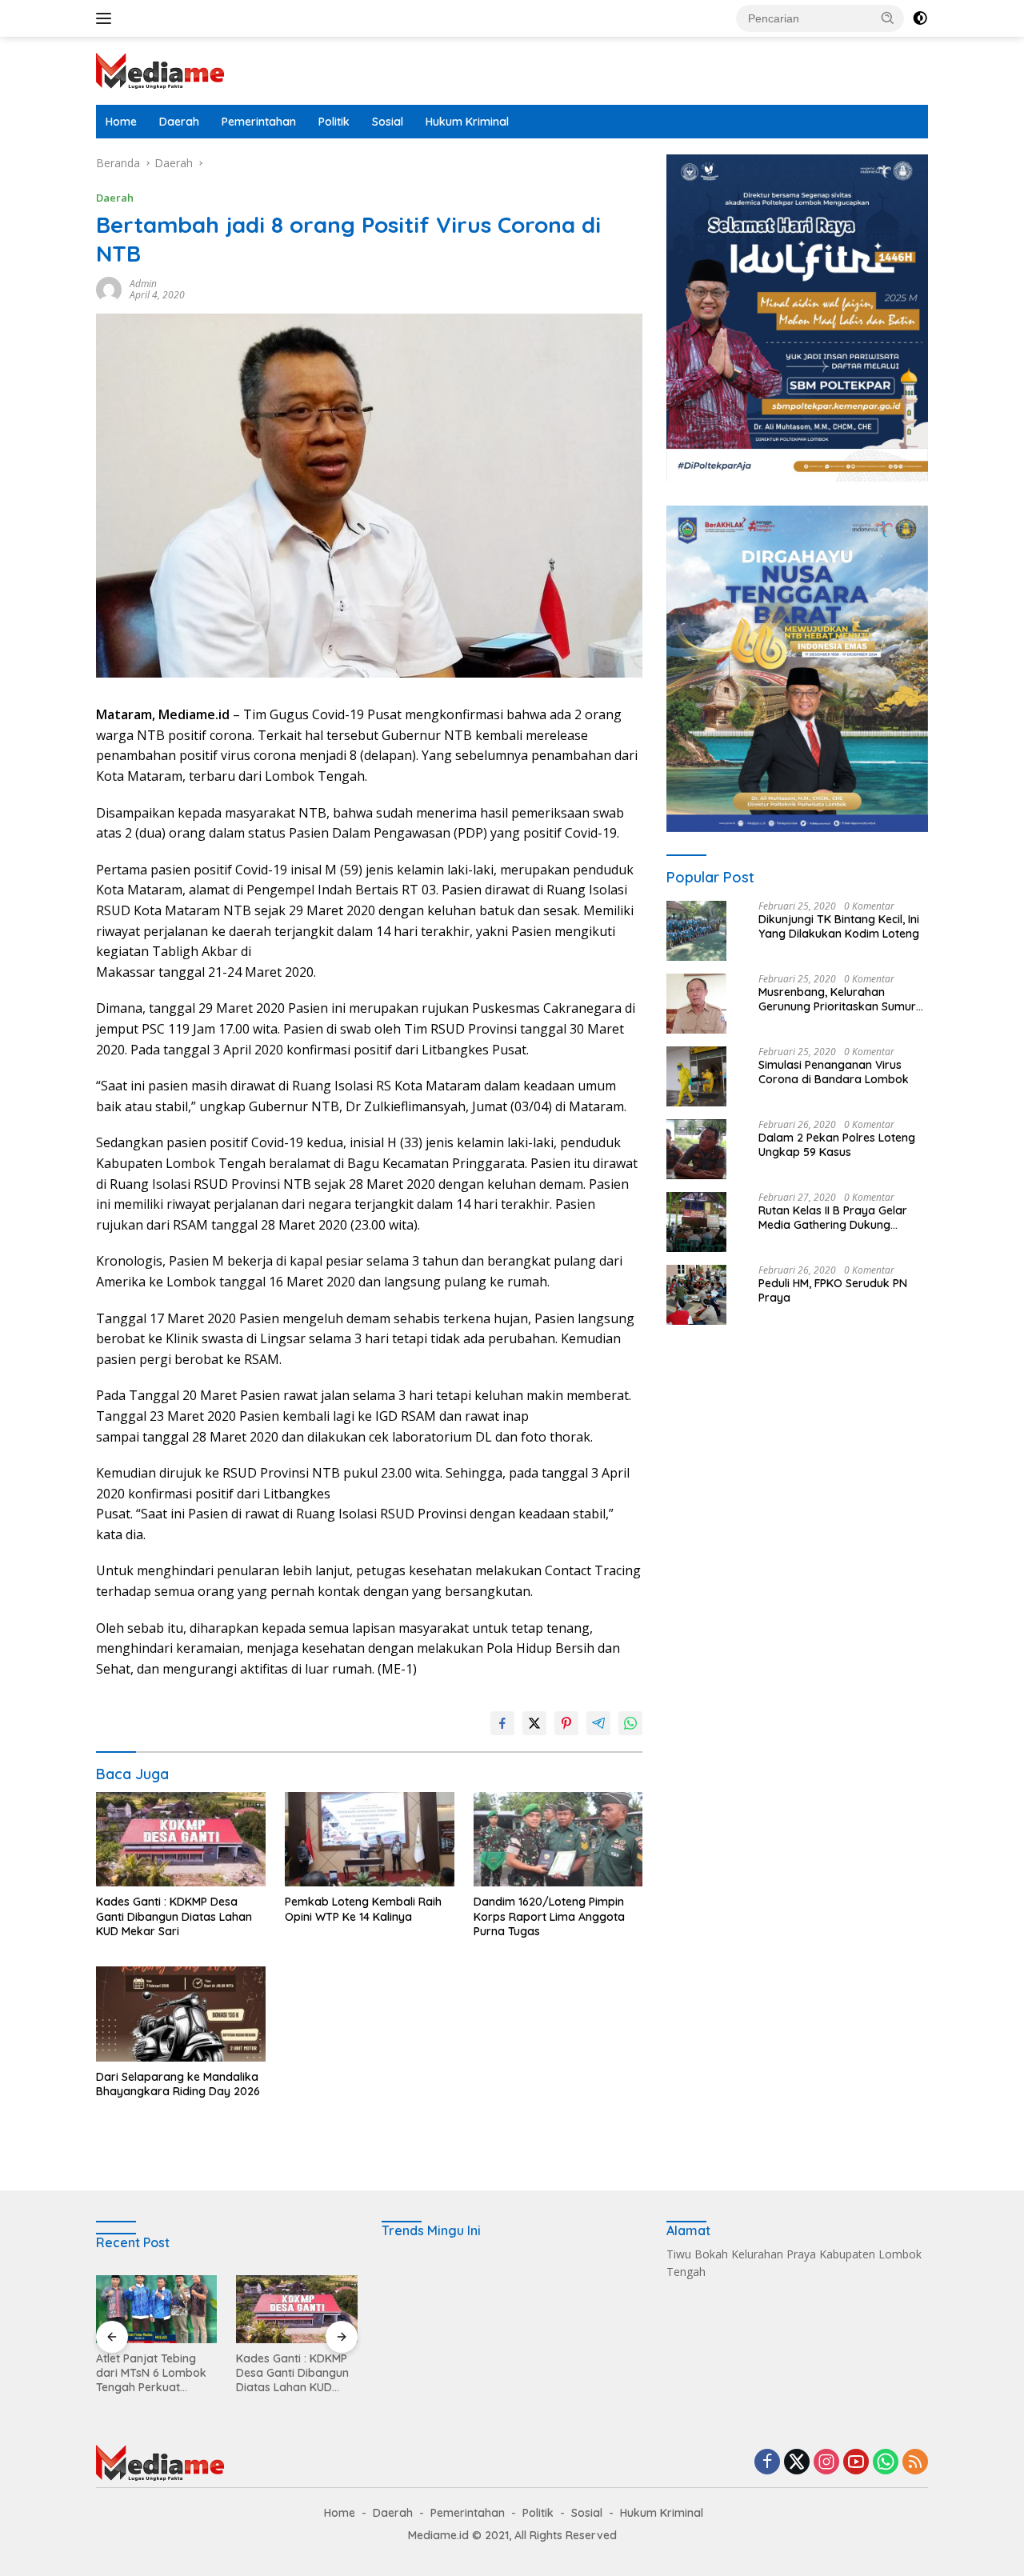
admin (143, 284)
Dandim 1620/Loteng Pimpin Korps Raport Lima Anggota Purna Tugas (549, 1916)
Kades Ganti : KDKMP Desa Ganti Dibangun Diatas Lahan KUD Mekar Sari (174, 1916)
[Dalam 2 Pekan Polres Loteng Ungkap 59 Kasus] (696, 1149)
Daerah (179, 122)
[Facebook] (767, 2463)
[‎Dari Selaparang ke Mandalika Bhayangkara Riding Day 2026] (181, 2014)
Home (121, 122)
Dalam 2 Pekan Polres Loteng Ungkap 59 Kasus (837, 1145)
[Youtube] (856, 2463)
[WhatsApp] (886, 2463)
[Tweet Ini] (534, 1723)
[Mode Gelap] (920, 18)
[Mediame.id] (160, 69)
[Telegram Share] (598, 1723)
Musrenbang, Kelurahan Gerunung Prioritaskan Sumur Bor (837, 999)
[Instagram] (826, 2463)
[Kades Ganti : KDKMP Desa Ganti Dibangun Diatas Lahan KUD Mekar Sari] (181, 1840)
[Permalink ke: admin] (109, 288)
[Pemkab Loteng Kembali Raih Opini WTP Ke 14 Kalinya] (370, 1840)
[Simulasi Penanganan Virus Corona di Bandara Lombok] (696, 1076)
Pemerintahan (259, 122)
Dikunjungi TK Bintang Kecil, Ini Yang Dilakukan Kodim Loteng (839, 926)
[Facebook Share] (502, 1723)
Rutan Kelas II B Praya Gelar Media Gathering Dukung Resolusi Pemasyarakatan (833, 1218)
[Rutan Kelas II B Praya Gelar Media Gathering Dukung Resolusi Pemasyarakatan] (696, 1222)
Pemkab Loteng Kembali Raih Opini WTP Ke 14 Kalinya (363, 1909)
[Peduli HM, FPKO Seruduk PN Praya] (696, 1295)
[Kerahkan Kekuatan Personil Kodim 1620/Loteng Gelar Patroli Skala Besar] (296, 2309)
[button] (888, 18)
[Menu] (107, 18)
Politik (334, 122)
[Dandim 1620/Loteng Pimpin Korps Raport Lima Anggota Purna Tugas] (558, 1840)
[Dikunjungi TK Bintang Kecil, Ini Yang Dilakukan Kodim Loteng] (696, 931)
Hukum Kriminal (467, 122)
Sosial (388, 122)
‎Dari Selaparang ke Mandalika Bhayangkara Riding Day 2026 (178, 2084)
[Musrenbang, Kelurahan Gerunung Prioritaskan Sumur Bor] (696, 1004)
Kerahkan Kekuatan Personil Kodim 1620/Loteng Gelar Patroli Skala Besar (289, 2373)
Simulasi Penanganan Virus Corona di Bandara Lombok (834, 1072)
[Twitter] (797, 2463)
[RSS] (915, 2463)
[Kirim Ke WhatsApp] (630, 1723)
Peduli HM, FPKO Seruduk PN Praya (833, 1290)
